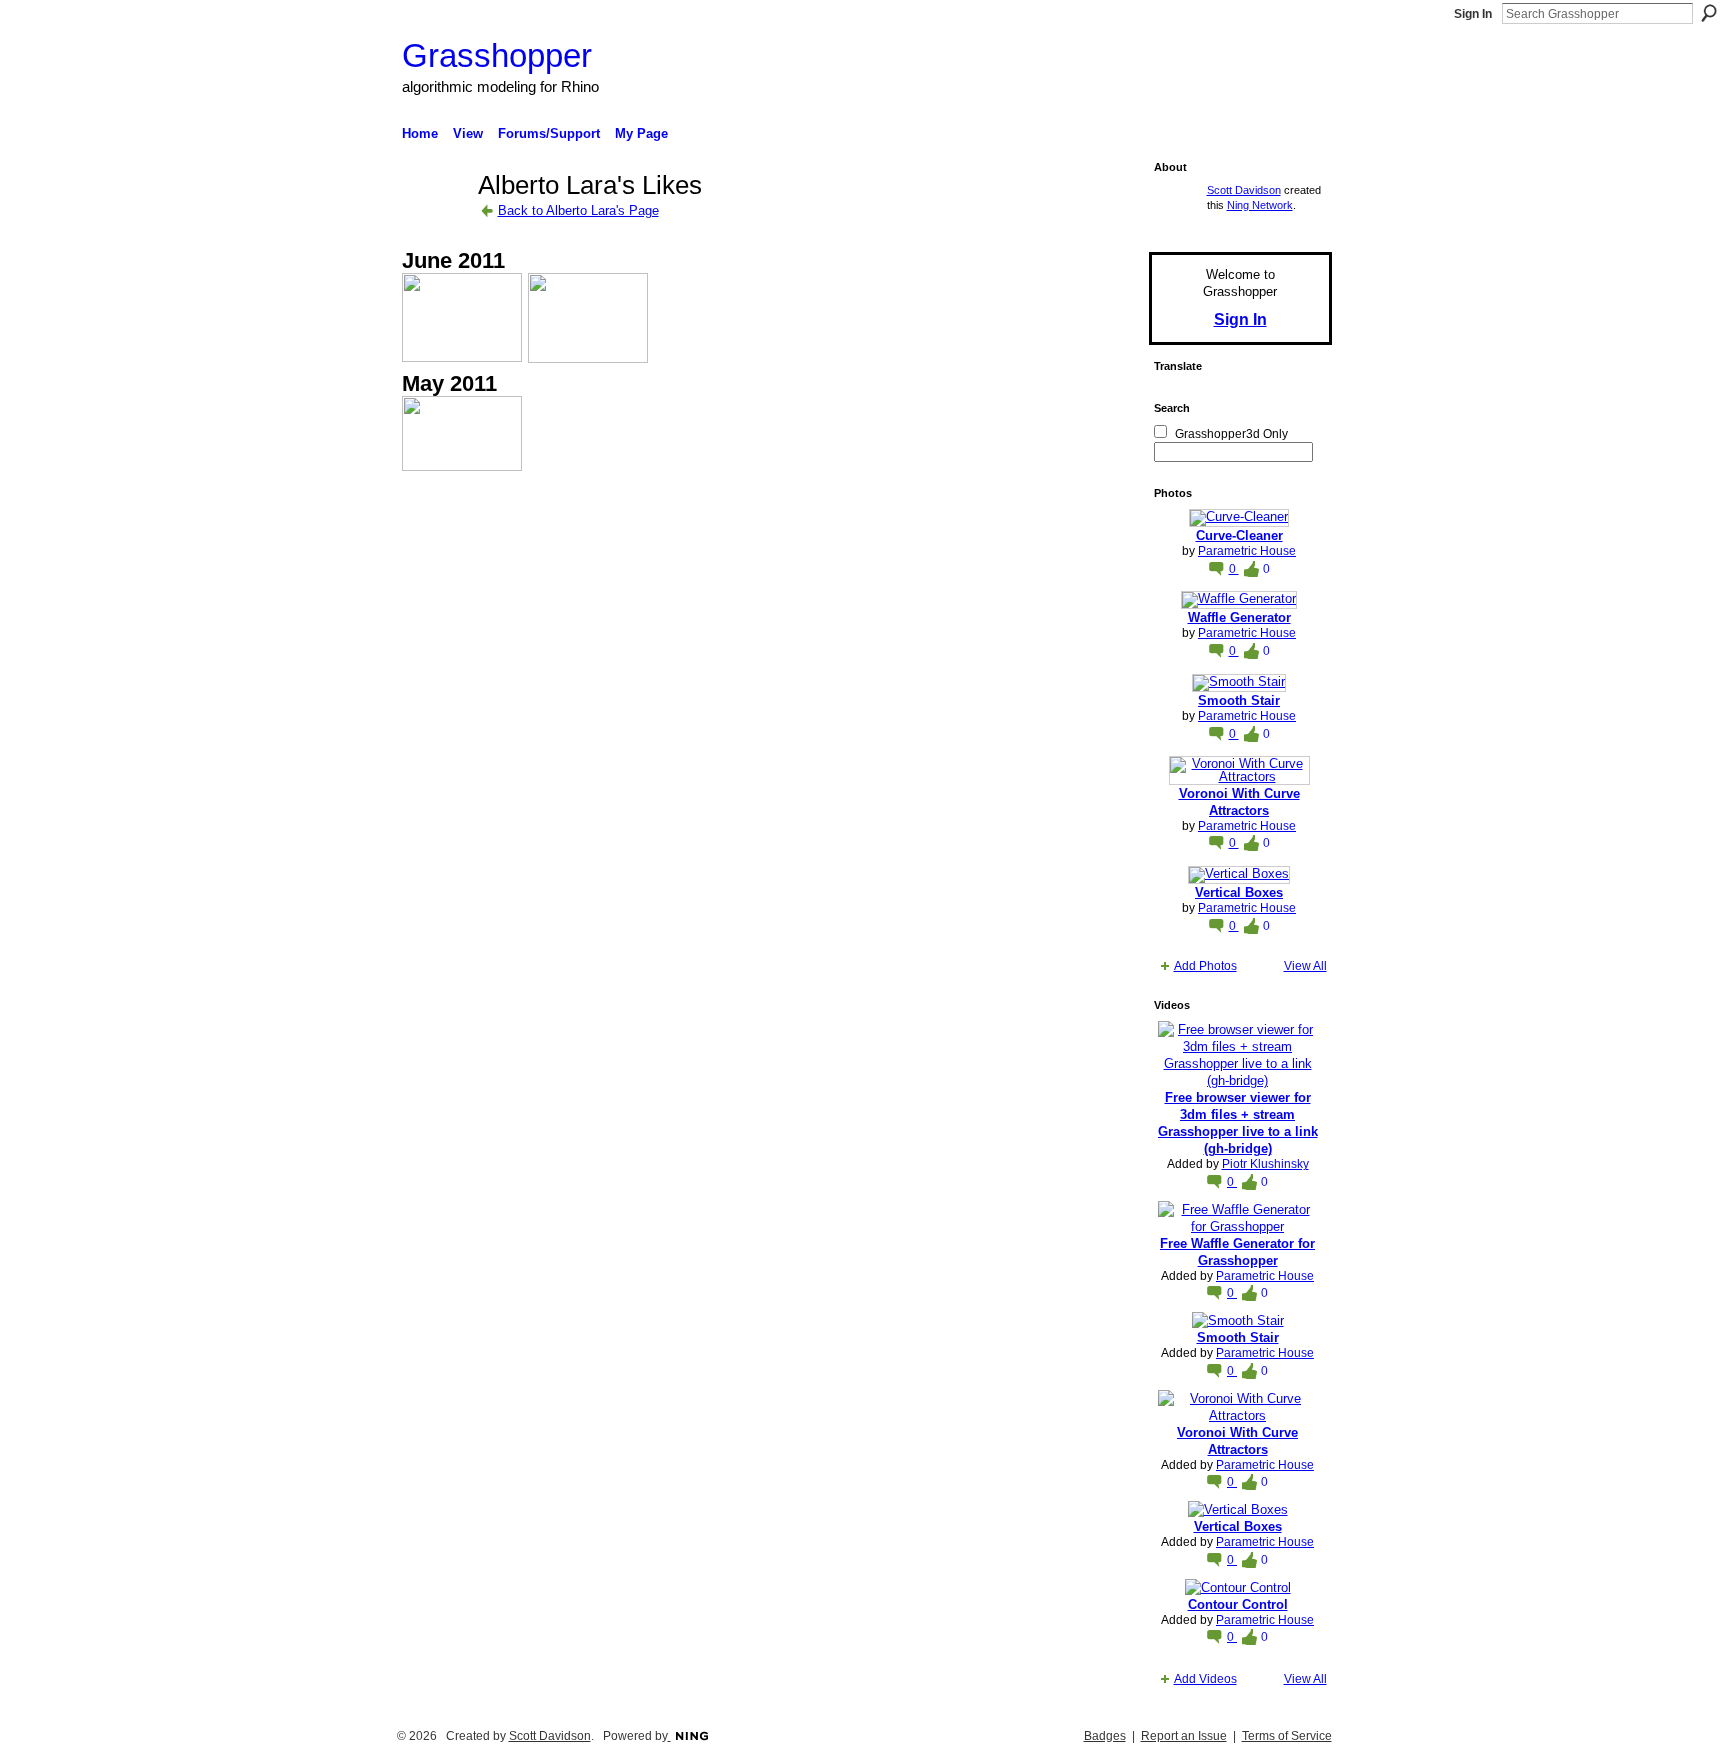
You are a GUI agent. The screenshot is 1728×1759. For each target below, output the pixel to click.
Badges (1105, 1736)
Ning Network (1260, 205)
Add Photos (1205, 966)
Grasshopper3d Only (1231, 434)
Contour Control (1238, 1604)
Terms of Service (1287, 1736)
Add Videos (1205, 1679)
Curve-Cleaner (1239, 535)
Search (1709, 13)
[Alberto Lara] (434, 221)
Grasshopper (497, 55)
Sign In (1473, 14)
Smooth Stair (1239, 700)
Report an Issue (1184, 1736)
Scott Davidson (1244, 190)
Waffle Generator (1239, 617)
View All (1305, 966)
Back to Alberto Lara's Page (578, 210)
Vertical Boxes (1239, 892)
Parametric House (1247, 551)
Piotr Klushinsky (1265, 1164)
